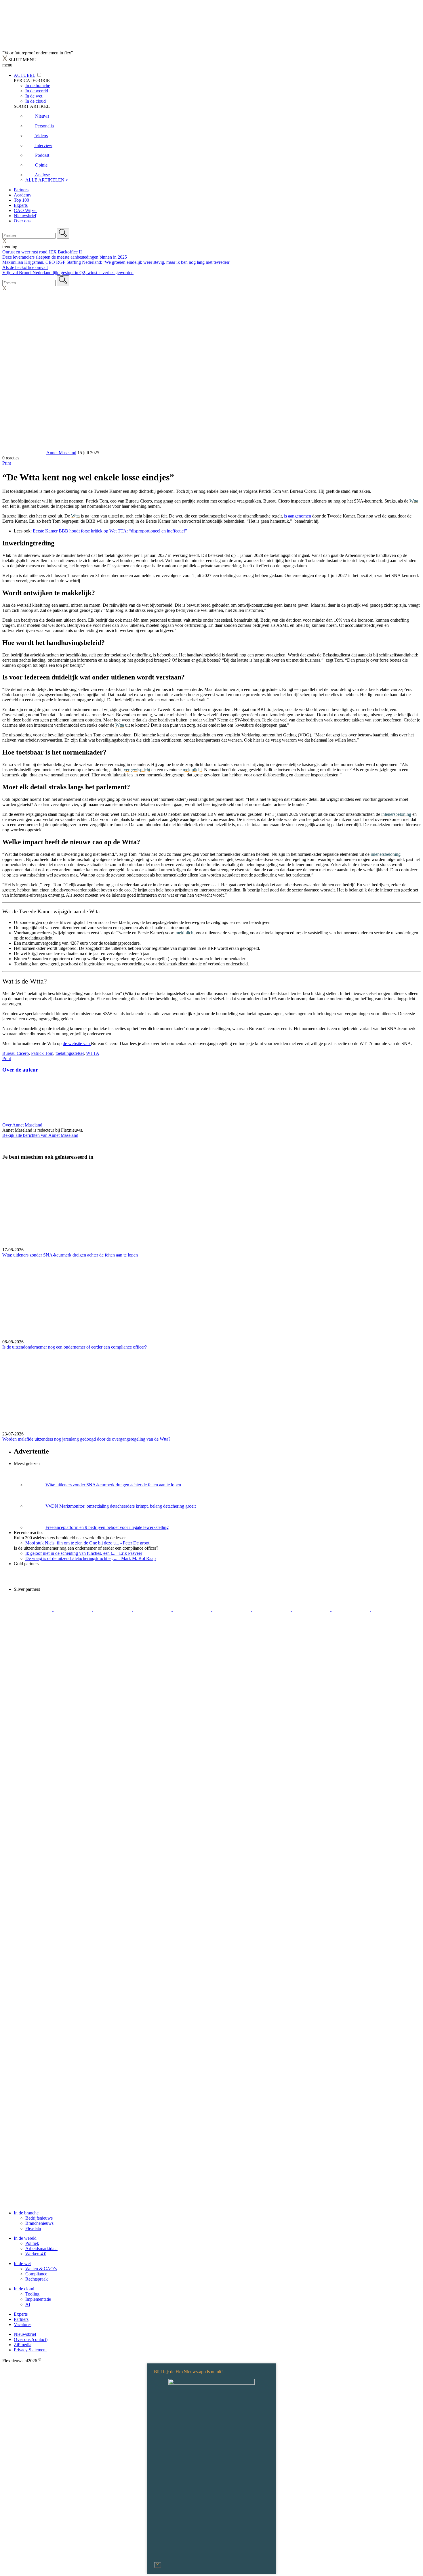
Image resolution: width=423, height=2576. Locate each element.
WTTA (93, 1053)
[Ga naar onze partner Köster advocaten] (351, 1610)
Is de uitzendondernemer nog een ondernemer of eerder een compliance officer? (75, 1347)
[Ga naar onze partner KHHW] (239, 1584)
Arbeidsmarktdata (41, 2248)
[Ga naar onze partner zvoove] (268, 1584)
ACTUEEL (24, 75)
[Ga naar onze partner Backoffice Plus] (34, 1584)
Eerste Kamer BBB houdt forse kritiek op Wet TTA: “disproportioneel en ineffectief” (110, 531)
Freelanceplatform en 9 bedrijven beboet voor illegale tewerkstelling (107, 1527)
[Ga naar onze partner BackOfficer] (111, 1584)
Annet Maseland (61, 453)
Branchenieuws (39, 2223)
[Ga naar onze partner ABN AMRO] (312, 1610)
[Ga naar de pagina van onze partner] (53, 1665)
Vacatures (23, 2324)
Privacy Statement (30, 2350)
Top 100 (21, 200)
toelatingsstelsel (70, 1053)
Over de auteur (20, 1070)
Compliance (36, 2274)
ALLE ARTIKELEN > (47, 180)
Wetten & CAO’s (41, 2269)
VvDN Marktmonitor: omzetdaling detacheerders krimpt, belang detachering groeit (121, 1506)
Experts (21, 205)
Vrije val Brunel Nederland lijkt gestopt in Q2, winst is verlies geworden (68, 273)
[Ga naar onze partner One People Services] (148, 1584)
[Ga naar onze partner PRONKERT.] (113, 1610)
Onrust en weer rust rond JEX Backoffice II (42, 252)
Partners (21, 190)
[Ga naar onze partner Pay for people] (390, 1610)
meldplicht (192, 770)
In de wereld (25, 2238)
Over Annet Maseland (22, 1125)
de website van (77, 1043)
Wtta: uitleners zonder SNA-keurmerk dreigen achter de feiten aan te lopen (70, 1255)
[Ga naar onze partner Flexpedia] (188, 1584)
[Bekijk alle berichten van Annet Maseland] (24, 453)
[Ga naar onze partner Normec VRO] (153, 1610)
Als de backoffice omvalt (25, 267)
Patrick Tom (42, 1053)
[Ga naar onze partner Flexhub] (34, 1610)
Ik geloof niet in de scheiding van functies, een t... (84, 1553)
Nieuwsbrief (25, 216)
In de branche (26, 2213)
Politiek (32, 2243)
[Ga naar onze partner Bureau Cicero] (218, 1584)
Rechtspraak (37, 2279)
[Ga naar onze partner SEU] (73, 1610)
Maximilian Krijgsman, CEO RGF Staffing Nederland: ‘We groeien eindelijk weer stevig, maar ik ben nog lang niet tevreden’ (116, 262)
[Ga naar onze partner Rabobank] (272, 1610)
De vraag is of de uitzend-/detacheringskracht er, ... (90, 1558)
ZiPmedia (23, 2345)
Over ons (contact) (31, 2339)
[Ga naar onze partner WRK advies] (33, 1630)
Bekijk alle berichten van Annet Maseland (40, 1135)
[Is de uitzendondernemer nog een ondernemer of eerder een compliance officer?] (211, 1298)
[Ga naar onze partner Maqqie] (193, 1610)
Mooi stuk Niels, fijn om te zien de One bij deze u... (87, 1543)
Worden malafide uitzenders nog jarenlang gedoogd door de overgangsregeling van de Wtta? (86, 1439)
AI (28, 2304)
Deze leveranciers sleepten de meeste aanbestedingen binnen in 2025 (65, 257)
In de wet (22, 2263)
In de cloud (24, 2289)
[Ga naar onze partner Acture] (73, 1584)
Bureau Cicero (16, 1053)
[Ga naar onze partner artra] (232, 1610)
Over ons (22, 221)
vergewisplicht (137, 770)
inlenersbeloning (396, 814)
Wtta (414, 501)
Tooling (32, 2294)
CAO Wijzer (25, 210)
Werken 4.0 (36, 2254)
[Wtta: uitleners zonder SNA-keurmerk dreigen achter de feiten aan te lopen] (211, 1206)
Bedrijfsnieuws (39, 2218)
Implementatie (38, 2299)
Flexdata (33, 2228)
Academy (23, 195)
